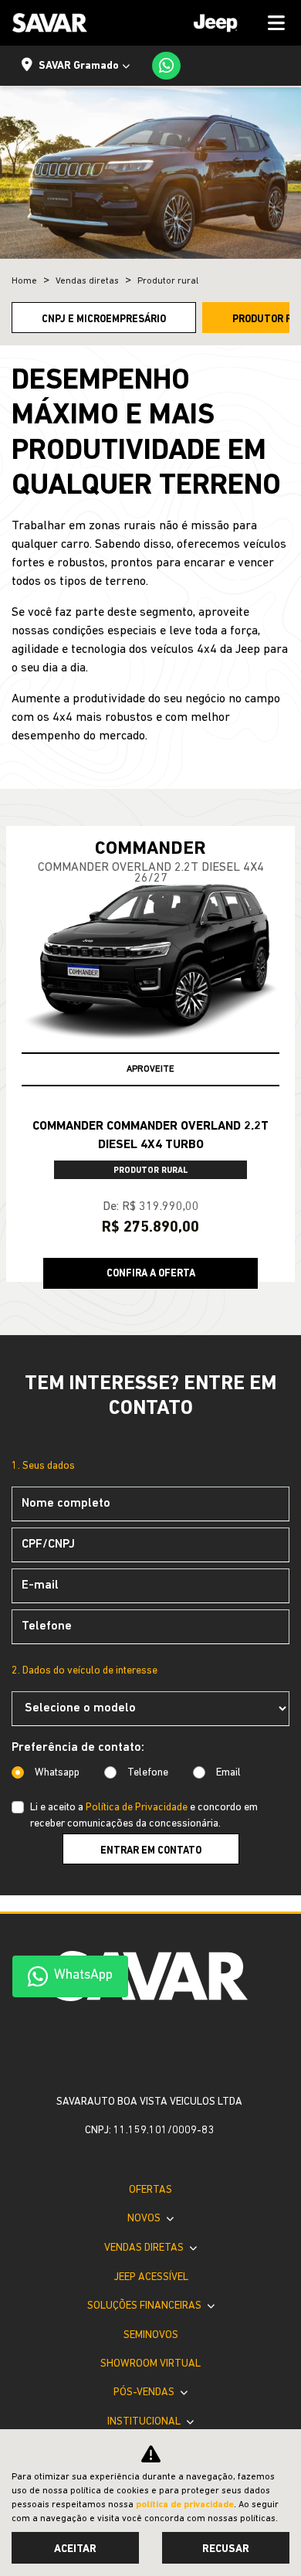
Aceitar (75, 2549)
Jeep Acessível (151, 2277)
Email (228, 1773)
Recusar (226, 2549)
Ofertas (150, 2190)
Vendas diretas (145, 2248)
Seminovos (151, 2335)
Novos (145, 2219)
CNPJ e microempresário (104, 319)
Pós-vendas (145, 2392)
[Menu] (234, 23)
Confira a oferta (151, 1274)
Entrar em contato (151, 1851)
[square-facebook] (138, 2048)
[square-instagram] (163, 2048)
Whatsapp (57, 1773)
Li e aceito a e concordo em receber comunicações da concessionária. (144, 1816)
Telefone (148, 1773)
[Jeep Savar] (50, 23)
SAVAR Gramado (79, 66)
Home (24, 281)
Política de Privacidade (137, 1808)
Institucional (145, 2422)
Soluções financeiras (145, 2306)
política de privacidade (185, 2505)
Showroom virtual (150, 2364)
